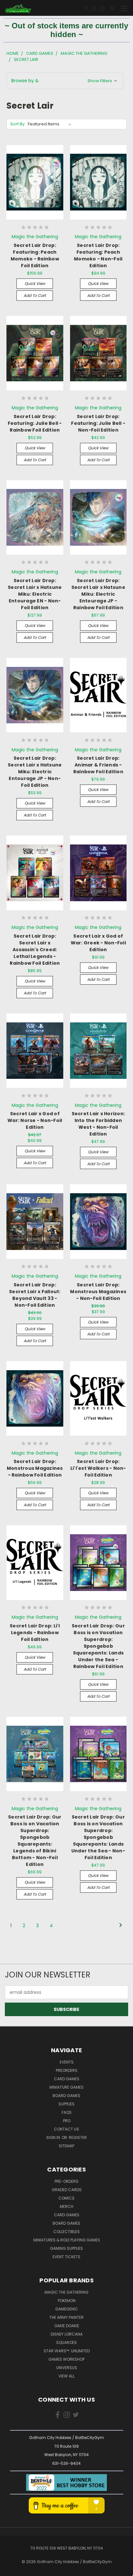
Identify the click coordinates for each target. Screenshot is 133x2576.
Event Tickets (66, 2257)
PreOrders (67, 2070)
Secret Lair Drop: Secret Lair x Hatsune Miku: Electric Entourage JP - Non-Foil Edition (35, 772)
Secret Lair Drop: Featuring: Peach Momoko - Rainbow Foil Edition (35, 255)
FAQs (67, 2112)
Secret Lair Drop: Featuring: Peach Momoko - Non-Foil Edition (98, 255)
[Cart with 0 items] (112, 8)
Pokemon (67, 2301)
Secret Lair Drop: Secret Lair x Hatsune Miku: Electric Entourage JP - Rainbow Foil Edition (98, 594)
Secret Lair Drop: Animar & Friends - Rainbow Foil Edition (98, 765)
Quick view (35, 283)
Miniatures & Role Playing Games (67, 2240)
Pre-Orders (66, 2181)
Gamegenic (67, 2309)
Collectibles (66, 2232)
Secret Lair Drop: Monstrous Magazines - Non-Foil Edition (98, 1292)
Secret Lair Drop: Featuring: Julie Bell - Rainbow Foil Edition (35, 423)
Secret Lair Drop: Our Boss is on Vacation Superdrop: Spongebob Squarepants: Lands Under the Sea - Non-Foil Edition (98, 1837)
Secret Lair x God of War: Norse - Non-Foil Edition (35, 1120)
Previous (10, 2570)
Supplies (66, 2104)
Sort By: (18, 124)
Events (67, 2062)
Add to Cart (35, 295)
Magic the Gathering (66, 2292)
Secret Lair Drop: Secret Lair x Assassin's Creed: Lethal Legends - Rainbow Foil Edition (35, 950)
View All (66, 2376)
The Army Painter (66, 2317)
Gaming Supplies (66, 2248)
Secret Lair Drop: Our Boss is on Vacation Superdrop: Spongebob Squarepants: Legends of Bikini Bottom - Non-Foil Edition (35, 1841)
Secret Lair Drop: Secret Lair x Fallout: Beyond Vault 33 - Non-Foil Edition (35, 1295)
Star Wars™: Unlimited (67, 2351)
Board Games (66, 2096)
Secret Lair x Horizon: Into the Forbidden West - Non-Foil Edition (98, 1124)
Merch (66, 2206)
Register (78, 2137)
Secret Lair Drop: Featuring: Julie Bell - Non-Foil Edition (98, 423)
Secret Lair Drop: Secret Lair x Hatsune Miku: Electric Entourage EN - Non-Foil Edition (35, 594)
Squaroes (66, 2342)
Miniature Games (66, 2087)
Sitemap (66, 2146)
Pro (67, 2121)
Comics (66, 2198)
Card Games (67, 2079)
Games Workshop (66, 2359)
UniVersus (67, 2368)
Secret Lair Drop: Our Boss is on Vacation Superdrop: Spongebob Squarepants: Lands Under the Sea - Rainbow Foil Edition (98, 1646)
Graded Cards (67, 2190)
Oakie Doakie (67, 2326)
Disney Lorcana (67, 2334)
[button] (65, 81)
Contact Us (66, 2129)
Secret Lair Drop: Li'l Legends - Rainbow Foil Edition (35, 1633)
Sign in (54, 2137)
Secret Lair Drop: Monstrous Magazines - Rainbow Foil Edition (35, 1468)
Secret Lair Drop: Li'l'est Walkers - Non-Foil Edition (98, 1468)
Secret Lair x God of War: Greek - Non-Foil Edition (98, 943)
